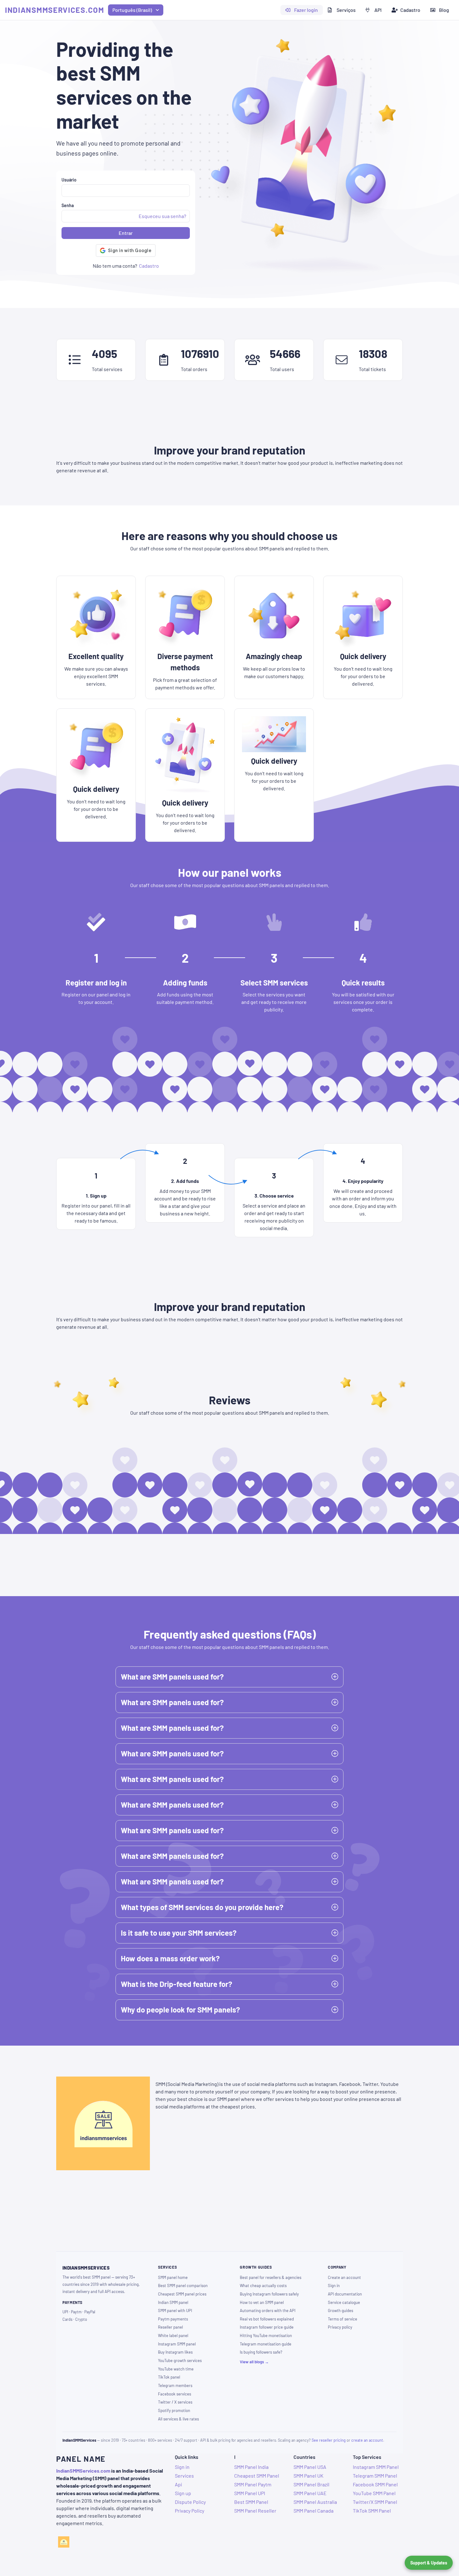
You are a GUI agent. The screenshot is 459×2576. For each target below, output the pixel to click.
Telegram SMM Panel (375, 2476)
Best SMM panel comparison (183, 2286)
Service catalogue (344, 2302)
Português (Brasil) (132, 10)
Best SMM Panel (251, 2502)
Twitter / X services (175, 2402)
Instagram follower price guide (267, 2327)
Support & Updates (429, 2563)
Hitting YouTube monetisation (266, 2335)
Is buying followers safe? (261, 2352)
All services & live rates (178, 2419)
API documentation (345, 2294)
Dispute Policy (190, 2502)
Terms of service (343, 2319)
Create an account (344, 2277)
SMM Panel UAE (310, 2493)
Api (178, 2484)
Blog (444, 10)
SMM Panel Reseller (255, 2511)
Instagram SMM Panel (376, 2467)
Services (184, 2476)
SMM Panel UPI (250, 2493)
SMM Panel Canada (313, 2511)
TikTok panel (169, 2377)
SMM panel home (173, 2277)
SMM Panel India (251, 2467)
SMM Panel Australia (315, 2502)
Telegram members (175, 2385)
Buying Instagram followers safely (269, 2294)
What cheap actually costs (263, 2286)
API (378, 10)
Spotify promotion (174, 2410)
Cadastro (410, 10)
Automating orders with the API (268, 2310)
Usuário (69, 180)
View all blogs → (254, 2362)
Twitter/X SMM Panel (375, 2502)
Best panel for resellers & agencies (271, 2277)
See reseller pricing (329, 2440)
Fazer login (306, 10)
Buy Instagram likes (175, 2352)
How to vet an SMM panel (262, 2302)
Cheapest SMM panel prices (182, 2294)
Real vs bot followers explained (267, 2319)
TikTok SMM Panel (372, 2511)
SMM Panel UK (308, 2476)
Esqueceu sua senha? (162, 216)
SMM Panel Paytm (253, 2484)
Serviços (346, 10)
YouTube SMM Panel (374, 2493)
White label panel (173, 2335)
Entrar (126, 233)
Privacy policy (340, 2327)
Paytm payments (173, 2319)
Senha (68, 205)
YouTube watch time (176, 2369)
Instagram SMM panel (177, 2344)
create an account (367, 2440)
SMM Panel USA (310, 2467)
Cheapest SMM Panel (257, 2476)
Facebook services (175, 2394)
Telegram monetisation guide (266, 2344)
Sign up (183, 2493)
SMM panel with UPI (175, 2310)
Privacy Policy (190, 2511)
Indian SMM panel (173, 2302)
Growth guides (341, 2310)
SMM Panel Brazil (311, 2484)
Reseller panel (170, 2327)
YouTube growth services (180, 2360)
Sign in (334, 2286)
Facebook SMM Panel (375, 2484)
